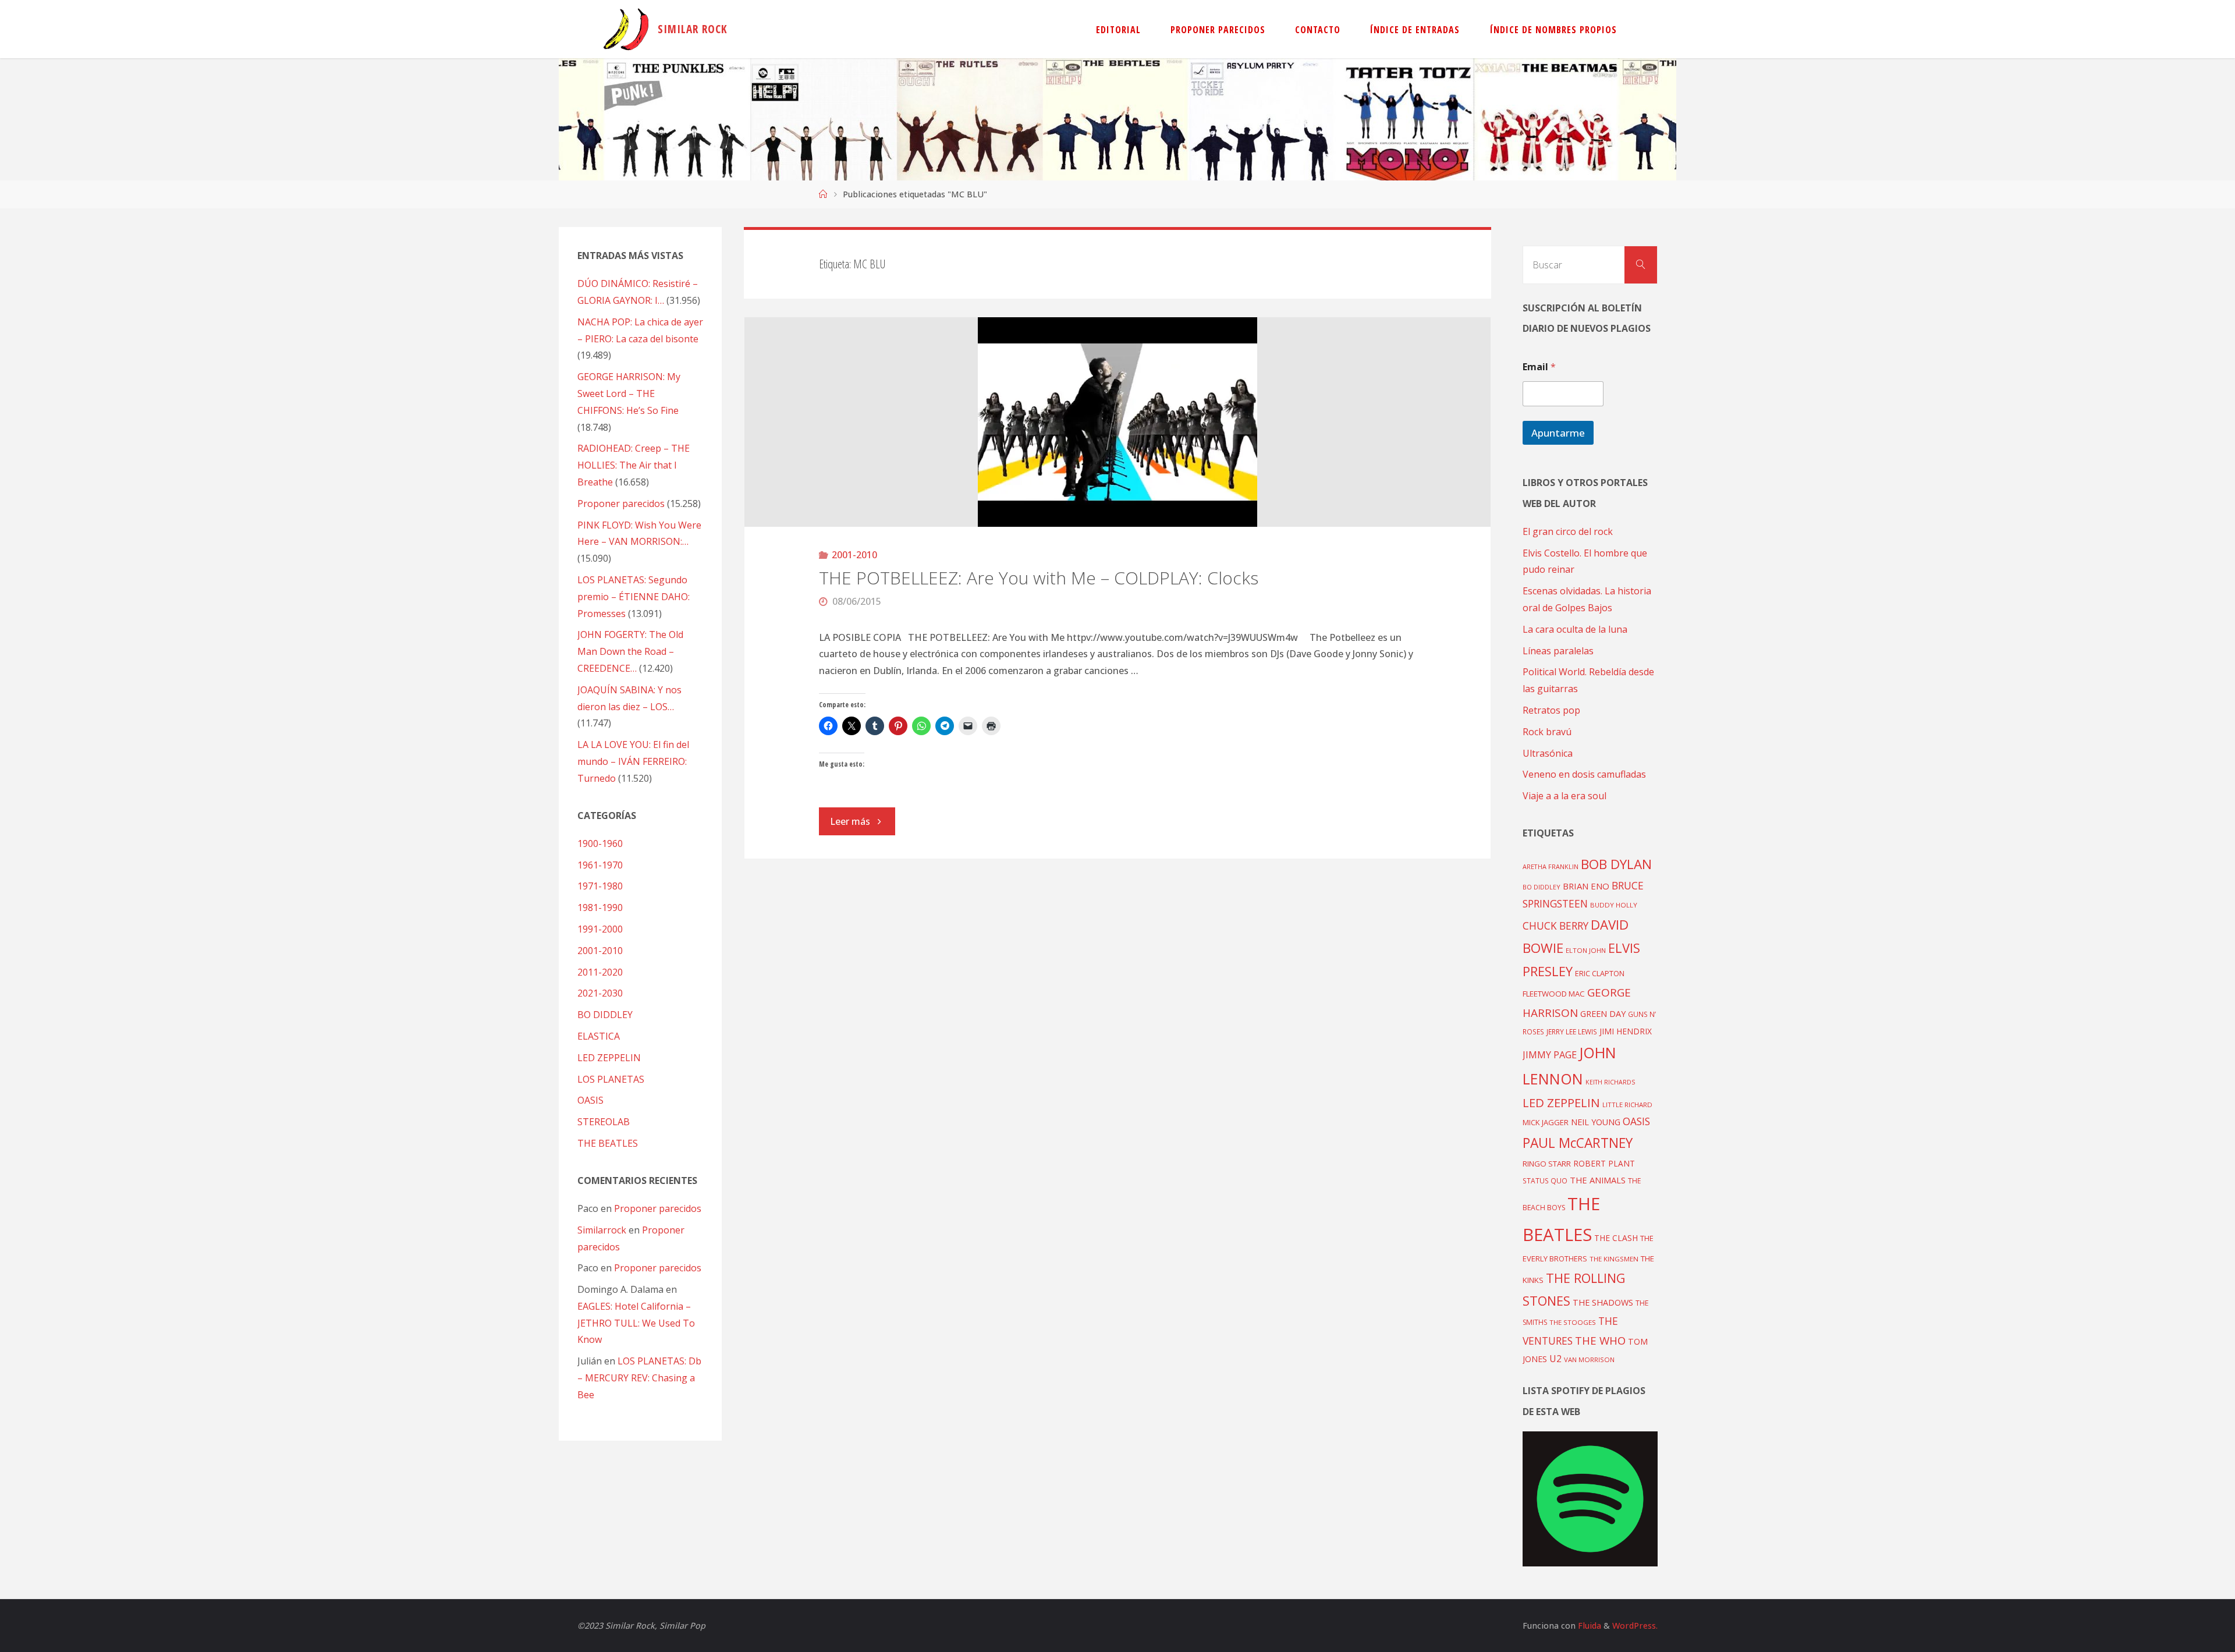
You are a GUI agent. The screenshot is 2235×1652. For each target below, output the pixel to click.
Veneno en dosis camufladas (1584, 774)
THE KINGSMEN (1614, 1259)
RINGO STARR (1547, 1164)
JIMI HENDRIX (1626, 1031)
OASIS (590, 1100)
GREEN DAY (1603, 1014)
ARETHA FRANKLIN (1551, 866)
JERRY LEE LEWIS (1572, 1031)
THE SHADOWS (1603, 1302)
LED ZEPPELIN (609, 1058)
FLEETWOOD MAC (1554, 994)
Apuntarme (1558, 433)
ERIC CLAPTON (1600, 973)
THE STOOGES (1573, 1322)
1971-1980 (600, 886)
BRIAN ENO (1586, 886)
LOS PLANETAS (611, 1079)
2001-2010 (854, 555)
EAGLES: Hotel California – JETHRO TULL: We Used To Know (636, 1323)
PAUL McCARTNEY (1578, 1143)
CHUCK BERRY (1555, 926)
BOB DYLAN (1616, 864)
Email (1539, 367)
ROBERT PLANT (1604, 1163)
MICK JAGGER (1546, 1122)
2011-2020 (600, 972)
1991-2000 (600, 929)
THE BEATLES (608, 1143)
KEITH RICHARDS (1610, 1082)
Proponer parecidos (658, 1208)
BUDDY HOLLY (1614, 905)
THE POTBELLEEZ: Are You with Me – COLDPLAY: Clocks (1039, 578)
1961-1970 (600, 865)
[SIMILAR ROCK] (626, 29)
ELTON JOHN (1586, 950)
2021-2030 (600, 993)
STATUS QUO (1545, 1180)
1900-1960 (600, 843)
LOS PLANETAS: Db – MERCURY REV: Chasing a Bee (639, 1378)
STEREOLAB (604, 1122)
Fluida (1588, 1626)
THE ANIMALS (1598, 1180)
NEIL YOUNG (1596, 1122)
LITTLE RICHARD (1627, 1105)
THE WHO (1600, 1340)
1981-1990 (600, 907)
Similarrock (602, 1230)
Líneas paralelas (1558, 651)
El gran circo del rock (1568, 531)
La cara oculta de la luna (1575, 629)
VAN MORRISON (1589, 1359)
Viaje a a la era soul (1564, 796)
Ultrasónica (1548, 753)
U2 (1555, 1359)
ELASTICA (599, 1036)
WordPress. (1635, 1626)
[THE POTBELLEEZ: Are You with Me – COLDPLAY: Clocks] (1118, 422)
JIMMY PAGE (1550, 1055)
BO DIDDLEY (605, 1015)
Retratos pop (1551, 710)
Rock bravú (1547, 732)
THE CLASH (1616, 1238)
